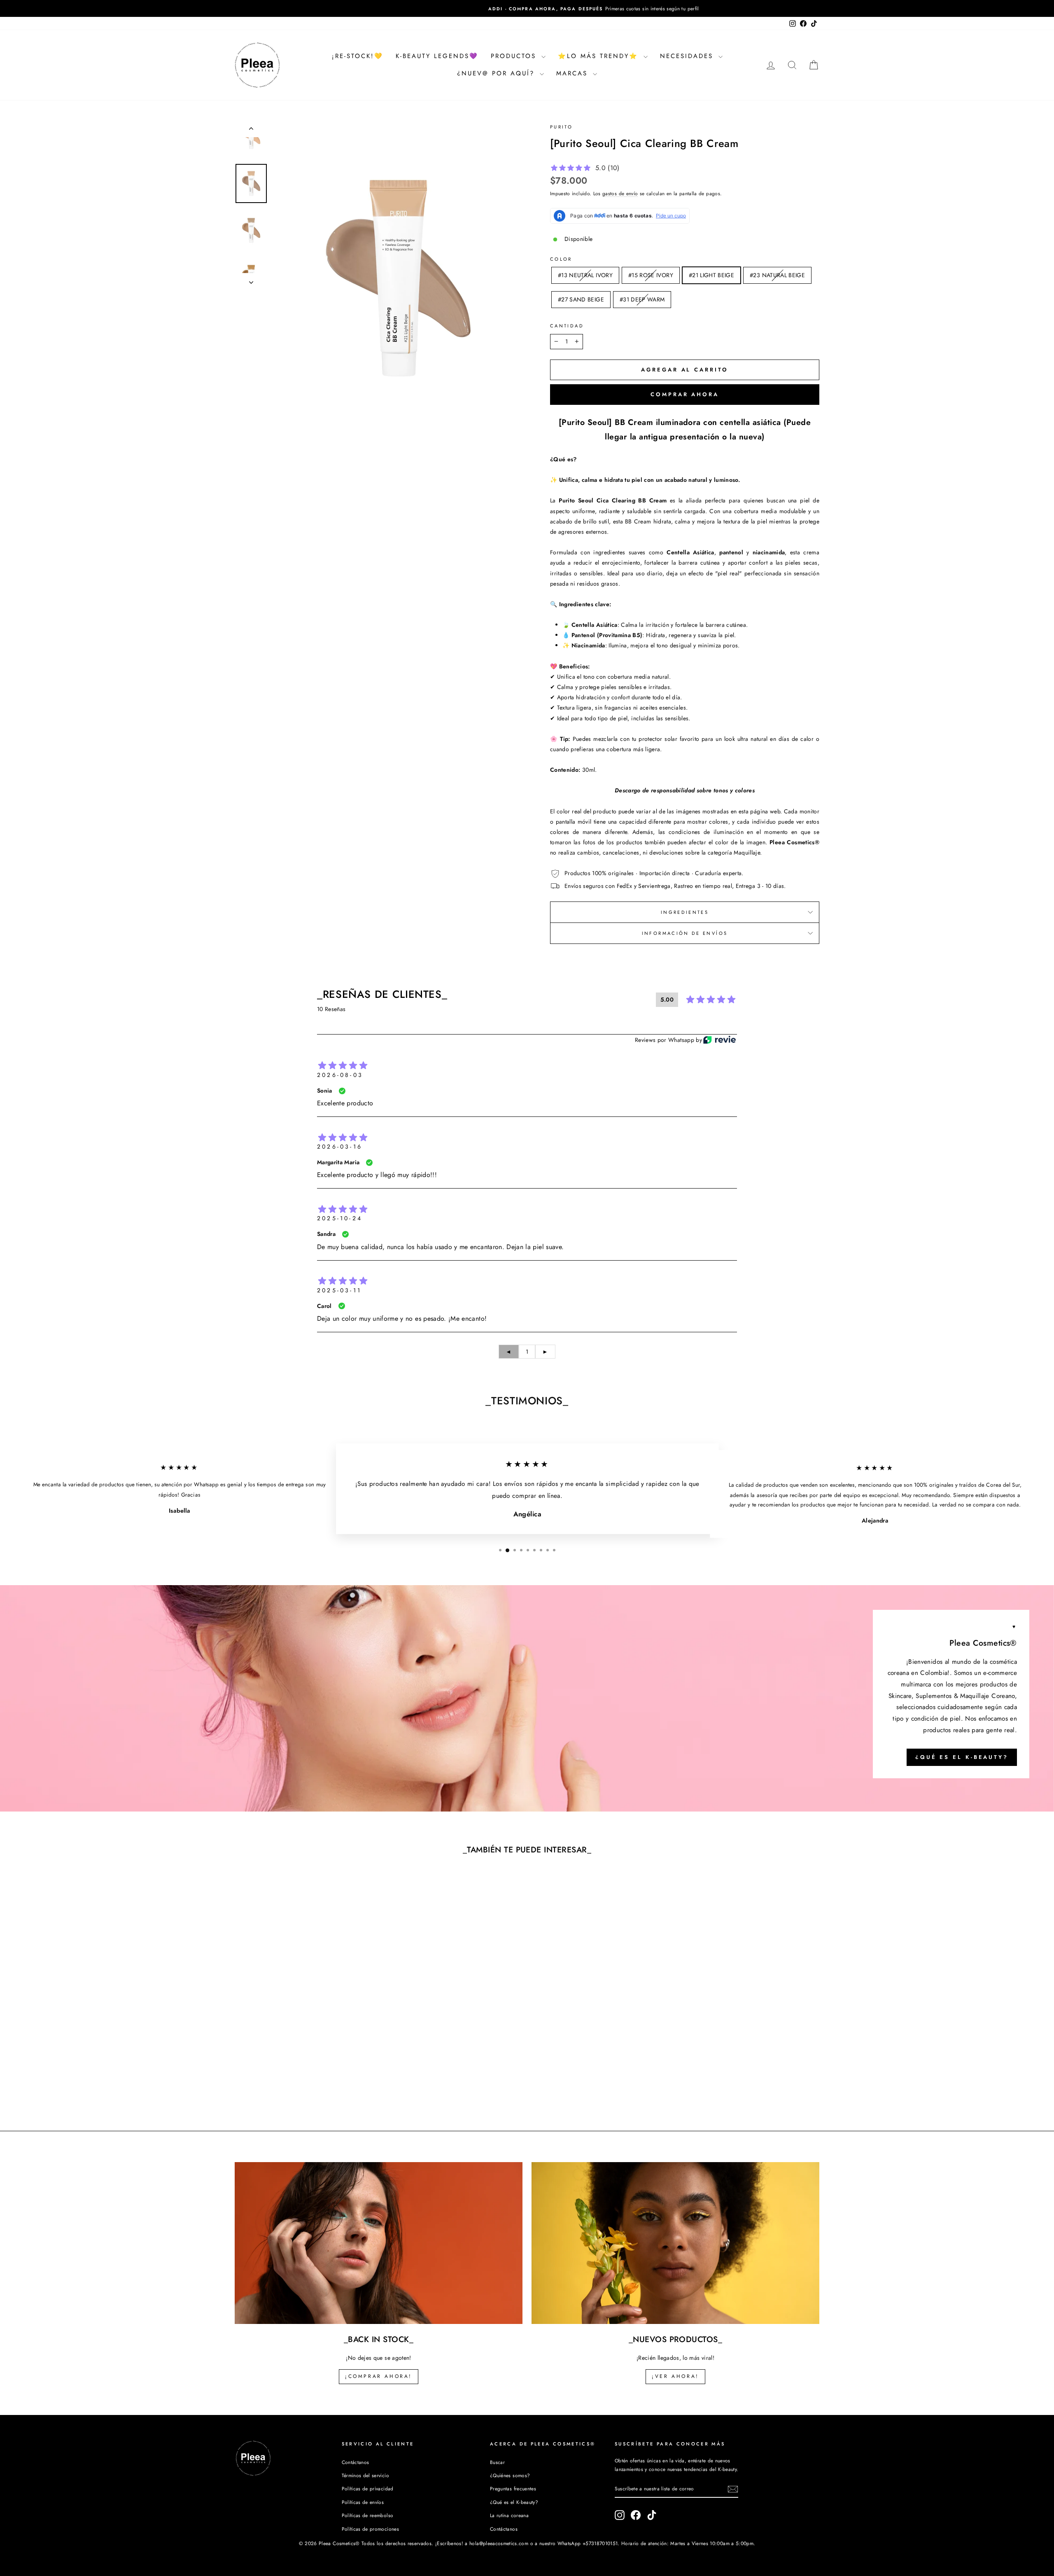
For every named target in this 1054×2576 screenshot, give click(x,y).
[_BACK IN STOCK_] (379, 2243)
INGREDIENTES (685, 912)
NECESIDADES (688, 56)
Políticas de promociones (370, 2529)
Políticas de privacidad (368, 2488)
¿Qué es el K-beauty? (962, 1757)
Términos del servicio (365, 2475)
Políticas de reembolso (368, 2515)
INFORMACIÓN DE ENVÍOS (685, 933)
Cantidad (567, 326)
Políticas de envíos (363, 2502)
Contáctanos (356, 2462)
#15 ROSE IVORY (651, 275)
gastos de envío (620, 193)
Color (561, 259)
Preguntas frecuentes (513, 2488)
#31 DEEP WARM (642, 299)
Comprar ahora (685, 394)
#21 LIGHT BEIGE (711, 275)
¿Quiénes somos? (510, 2475)
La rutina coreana (509, 2515)
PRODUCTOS (515, 56)
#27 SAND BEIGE (581, 299)
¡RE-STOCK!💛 (358, 56)
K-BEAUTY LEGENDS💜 (437, 56)
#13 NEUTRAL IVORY (585, 275)
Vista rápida (304, 2042)
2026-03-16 (340, 1147)
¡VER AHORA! (675, 2376)
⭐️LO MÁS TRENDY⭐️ (600, 56)
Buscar (497, 2462)
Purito (561, 127)
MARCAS (574, 73)
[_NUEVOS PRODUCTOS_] (675, 2243)
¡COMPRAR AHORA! (379, 2376)
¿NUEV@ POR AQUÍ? (497, 73)
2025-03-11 (339, 1290)
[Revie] (719, 1040)
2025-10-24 (340, 1218)
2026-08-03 (340, 1075)
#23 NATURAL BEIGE (777, 275)
